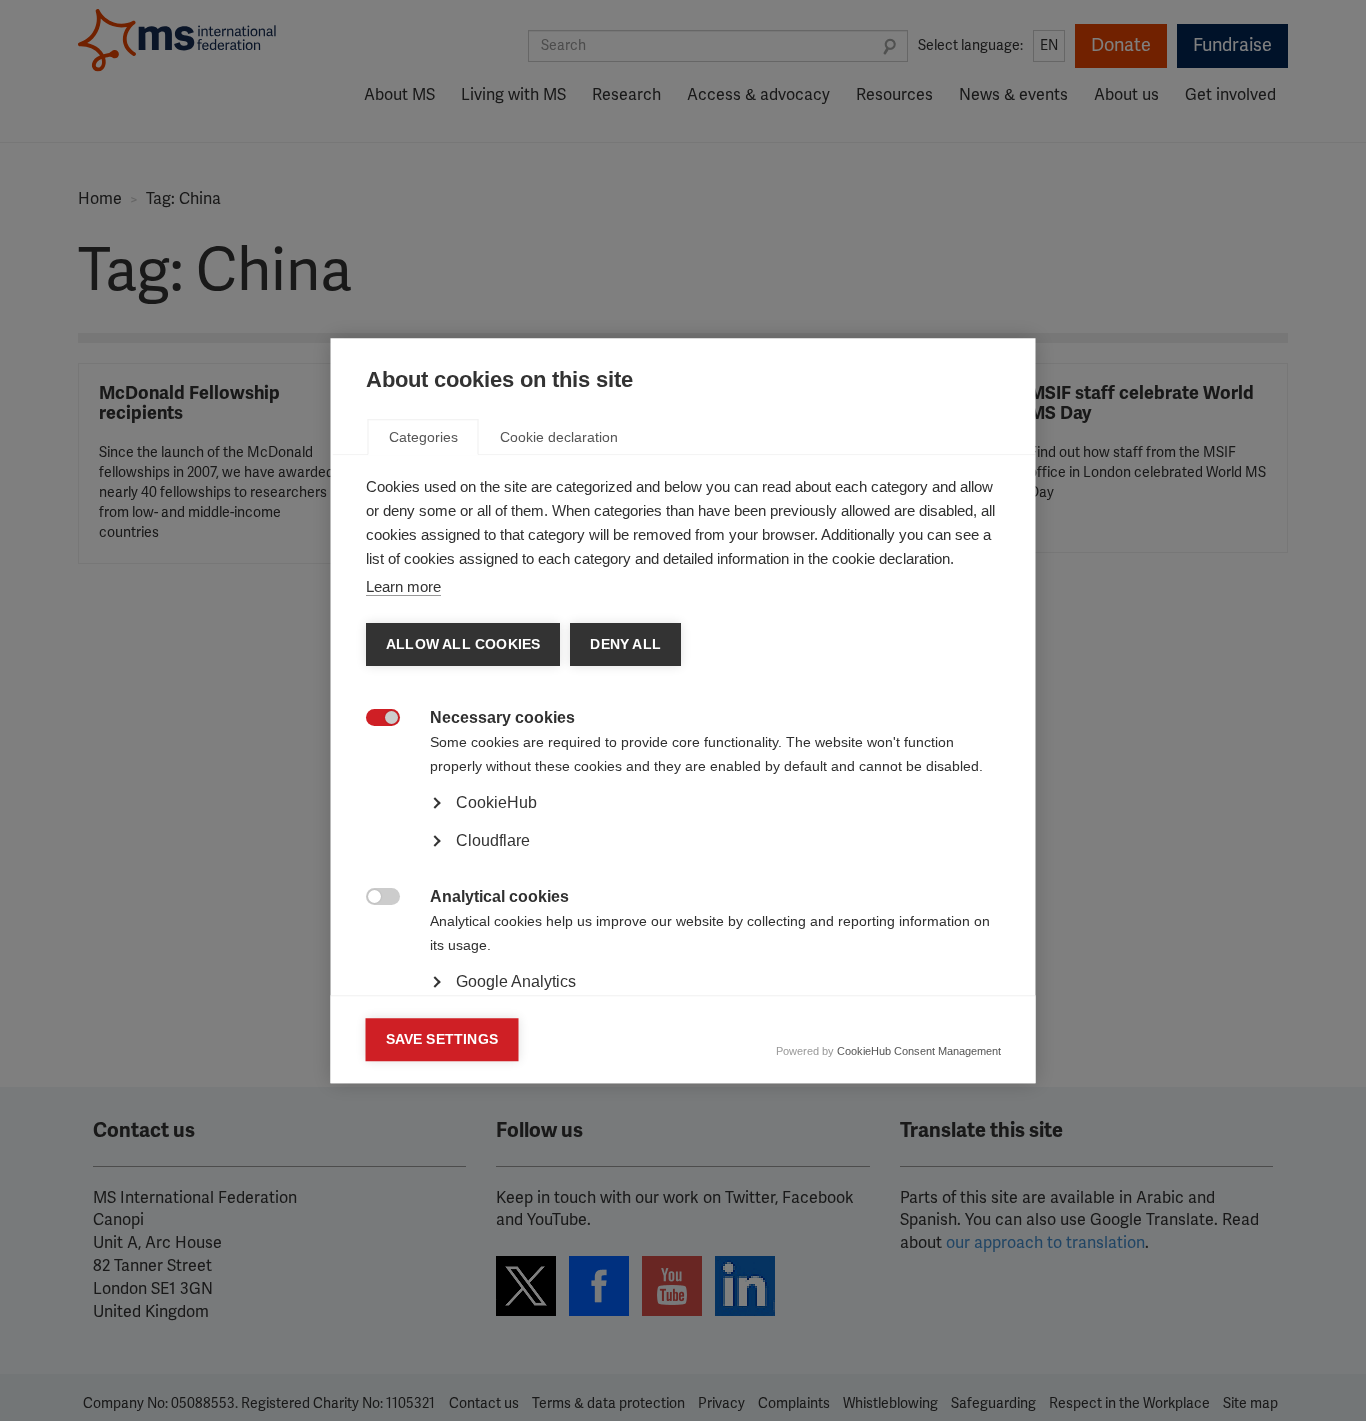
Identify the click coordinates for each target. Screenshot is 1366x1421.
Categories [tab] (423, 437)
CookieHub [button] (496, 802)
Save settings (442, 1039)
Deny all (625, 644)
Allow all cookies (463, 644)
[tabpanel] (683, 859)
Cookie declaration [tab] (559, 437)
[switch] (372, 719)
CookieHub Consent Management (919, 1051)
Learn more (403, 586)
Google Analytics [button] (516, 981)
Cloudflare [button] (493, 840)
